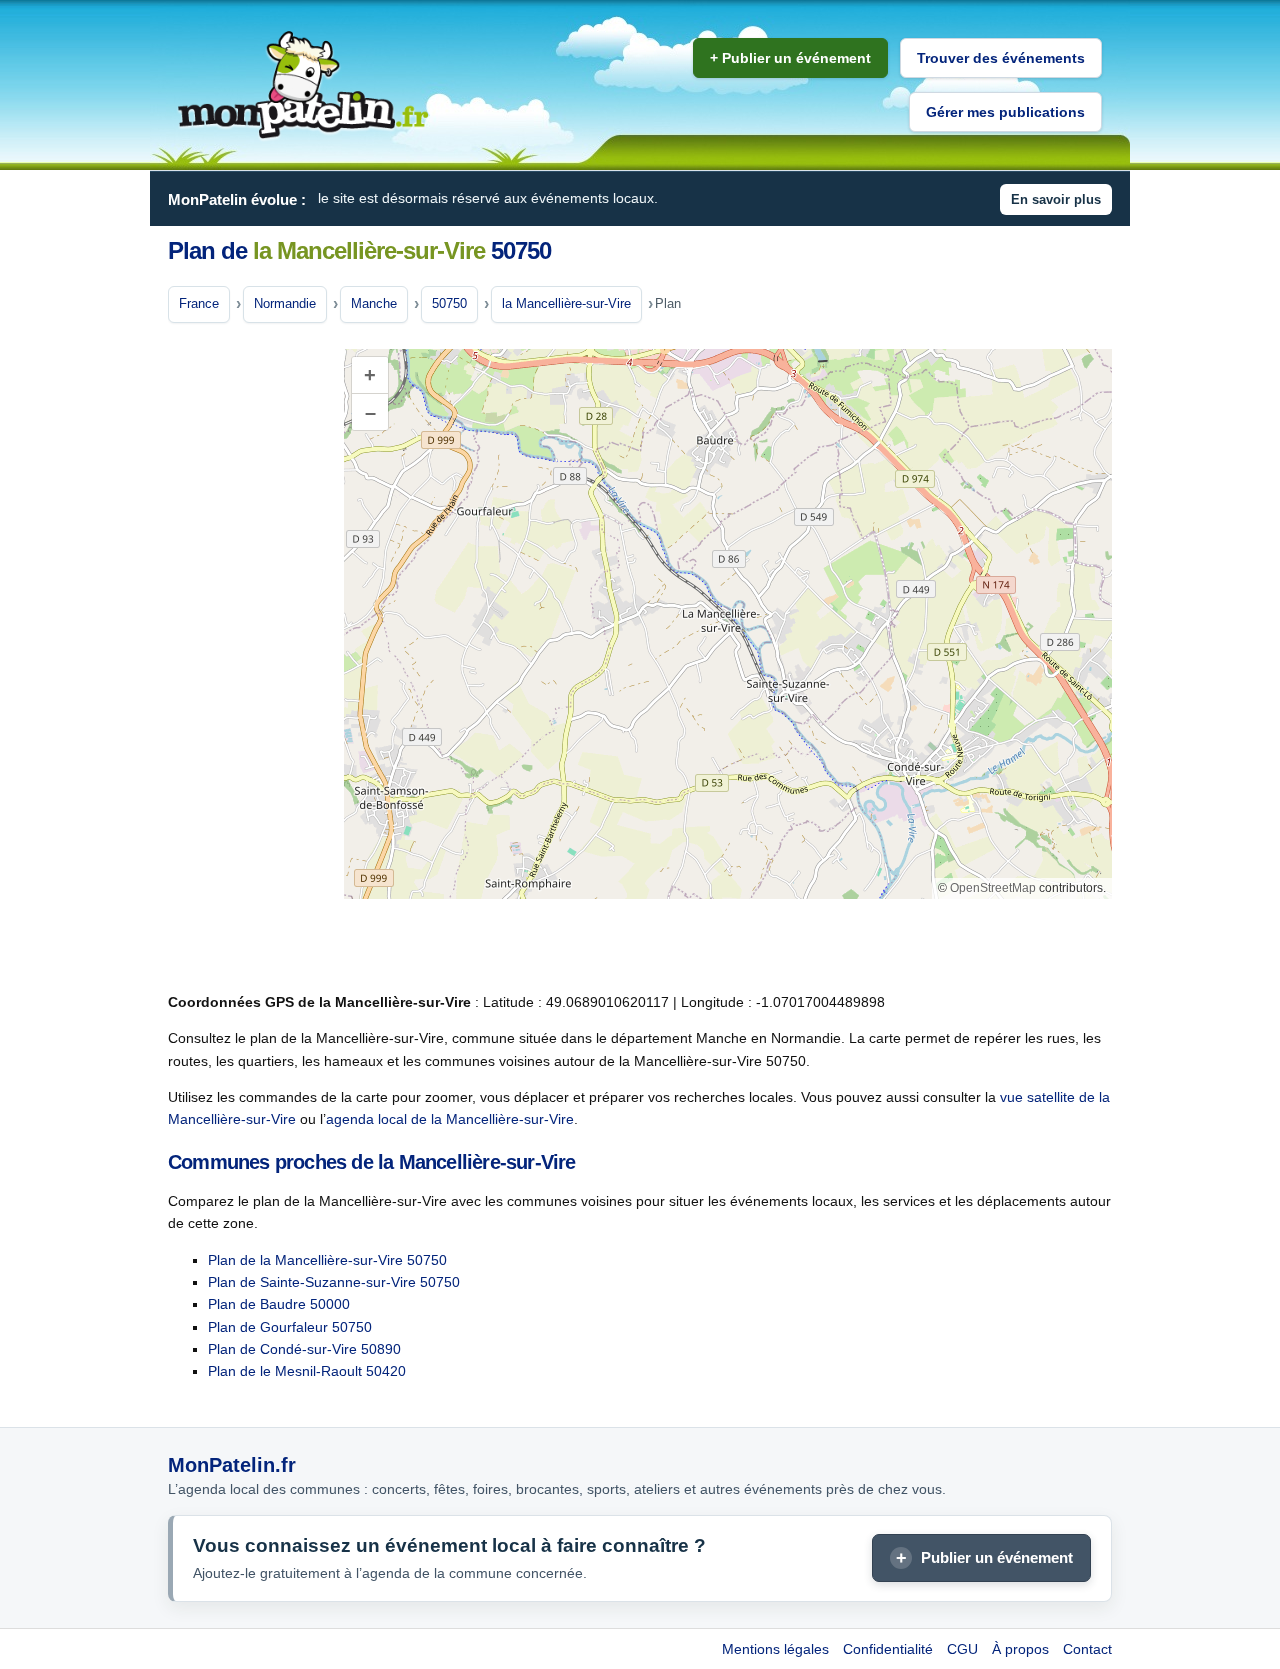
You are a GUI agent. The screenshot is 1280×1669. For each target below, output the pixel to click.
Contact (1087, 1649)
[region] (728, 624)
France (199, 303)
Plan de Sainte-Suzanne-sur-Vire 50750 (334, 1282)
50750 (449, 303)
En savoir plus (1056, 199)
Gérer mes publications (1005, 112)
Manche (374, 303)
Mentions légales (775, 1649)
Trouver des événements (1001, 58)
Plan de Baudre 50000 (279, 1304)
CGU (962, 1649)
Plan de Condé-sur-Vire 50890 (304, 1349)
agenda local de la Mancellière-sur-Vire (450, 1119)
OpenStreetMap (993, 888)
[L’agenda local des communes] (303, 85)
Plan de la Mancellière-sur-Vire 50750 (327, 1260)
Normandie (285, 303)
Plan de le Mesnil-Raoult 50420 (307, 1371)
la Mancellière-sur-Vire (566, 303)
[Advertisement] (248, 659)
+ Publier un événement (790, 58)
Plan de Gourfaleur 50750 (290, 1327)
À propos (1020, 1649)
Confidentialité (888, 1649)
